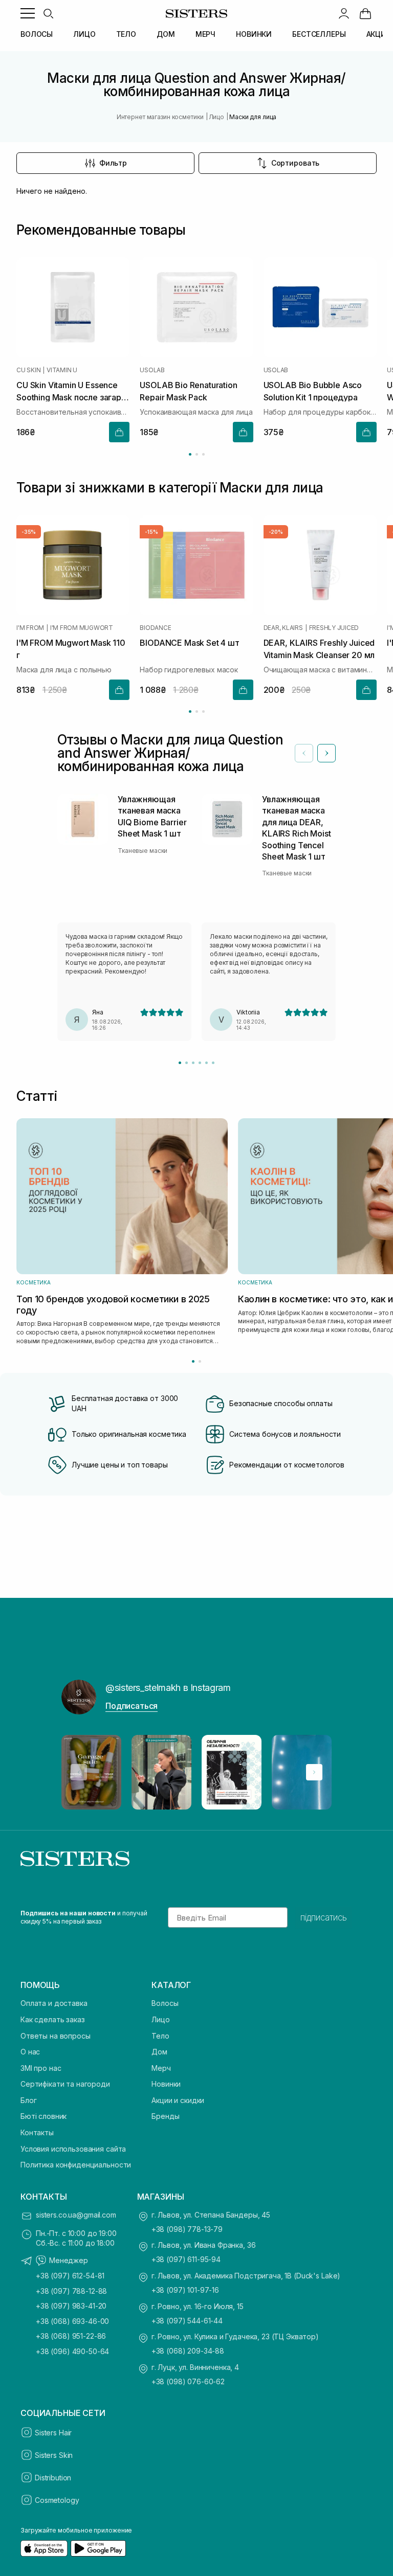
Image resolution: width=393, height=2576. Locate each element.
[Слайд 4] (200, 1063)
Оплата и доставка (54, 2003)
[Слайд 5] (206, 1063)
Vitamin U (62, 370)
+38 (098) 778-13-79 (187, 2229)
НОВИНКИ (254, 34)
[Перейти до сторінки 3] (203, 454)
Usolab (152, 370)
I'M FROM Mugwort (82, 628)
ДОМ (166, 34)
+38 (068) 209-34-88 (188, 2351)
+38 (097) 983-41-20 (71, 2306)
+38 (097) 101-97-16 (185, 2290)
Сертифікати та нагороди (65, 2084)
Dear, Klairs (283, 628)
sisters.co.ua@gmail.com (76, 2215)
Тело (160, 2036)
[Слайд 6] (213, 1063)
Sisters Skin (54, 2455)
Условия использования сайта (73, 2149)
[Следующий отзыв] (326, 753)
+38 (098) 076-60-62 (188, 2381)
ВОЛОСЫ (37, 34)
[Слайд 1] (180, 1063)
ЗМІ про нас (41, 2068)
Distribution (53, 2478)
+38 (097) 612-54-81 (70, 2276)
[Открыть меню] (28, 13)
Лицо (160, 2019)
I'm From (30, 628)
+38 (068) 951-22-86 (71, 2336)
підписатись (324, 1917)
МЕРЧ (205, 34)
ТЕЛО (126, 34)
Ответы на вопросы (56, 2036)
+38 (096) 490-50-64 (72, 2351)
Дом (159, 2052)
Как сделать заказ (53, 2019)
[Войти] (344, 13)
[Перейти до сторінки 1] (190, 454)
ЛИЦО (84, 34)
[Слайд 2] (187, 1063)
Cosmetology (57, 2500)
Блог (28, 2100)
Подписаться (132, 1706)
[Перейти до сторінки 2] (197, 454)
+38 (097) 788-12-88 (71, 2291)
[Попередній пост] (79, 1772)
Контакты (37, 2132)
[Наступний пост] (314, 1772)
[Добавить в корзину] (119, 433)
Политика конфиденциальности (76, 2165)
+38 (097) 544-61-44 (187, 2321)
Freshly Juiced (334, 628)
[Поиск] (48, 13)
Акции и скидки (178, 2100)
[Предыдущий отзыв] (304, 753)
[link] (365, 13)
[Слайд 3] (193, 1063)
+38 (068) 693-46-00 (72, 2321)
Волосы (165, 2003)
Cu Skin (28, 370)
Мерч (161, 2068)
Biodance (155, 628)
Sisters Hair (53, 2433)
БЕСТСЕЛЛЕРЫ (319, 34)
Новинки (166, 2084)
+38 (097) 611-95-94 (186, 2259)
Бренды (165, 2116)
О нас (30, 2052)
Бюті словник (43, 2116)
